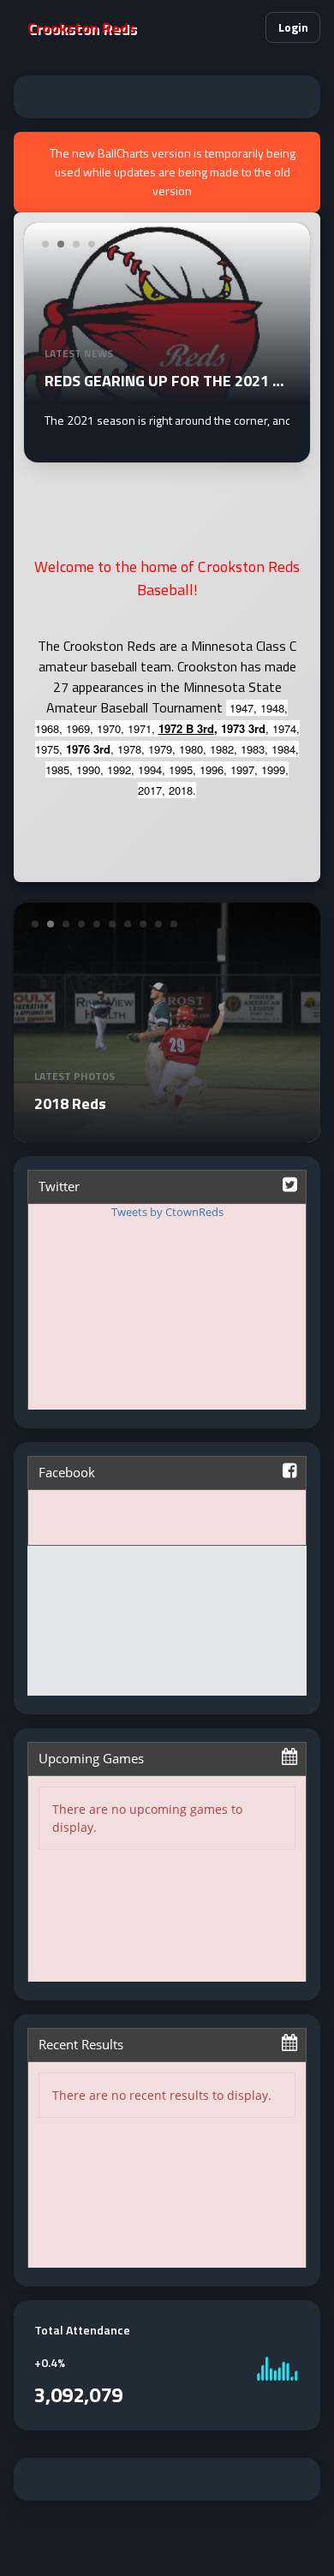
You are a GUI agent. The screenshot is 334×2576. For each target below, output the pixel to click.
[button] (245, 27)
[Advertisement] (167, 97)
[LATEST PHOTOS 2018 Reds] (167, 1132)
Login (293, 27)
